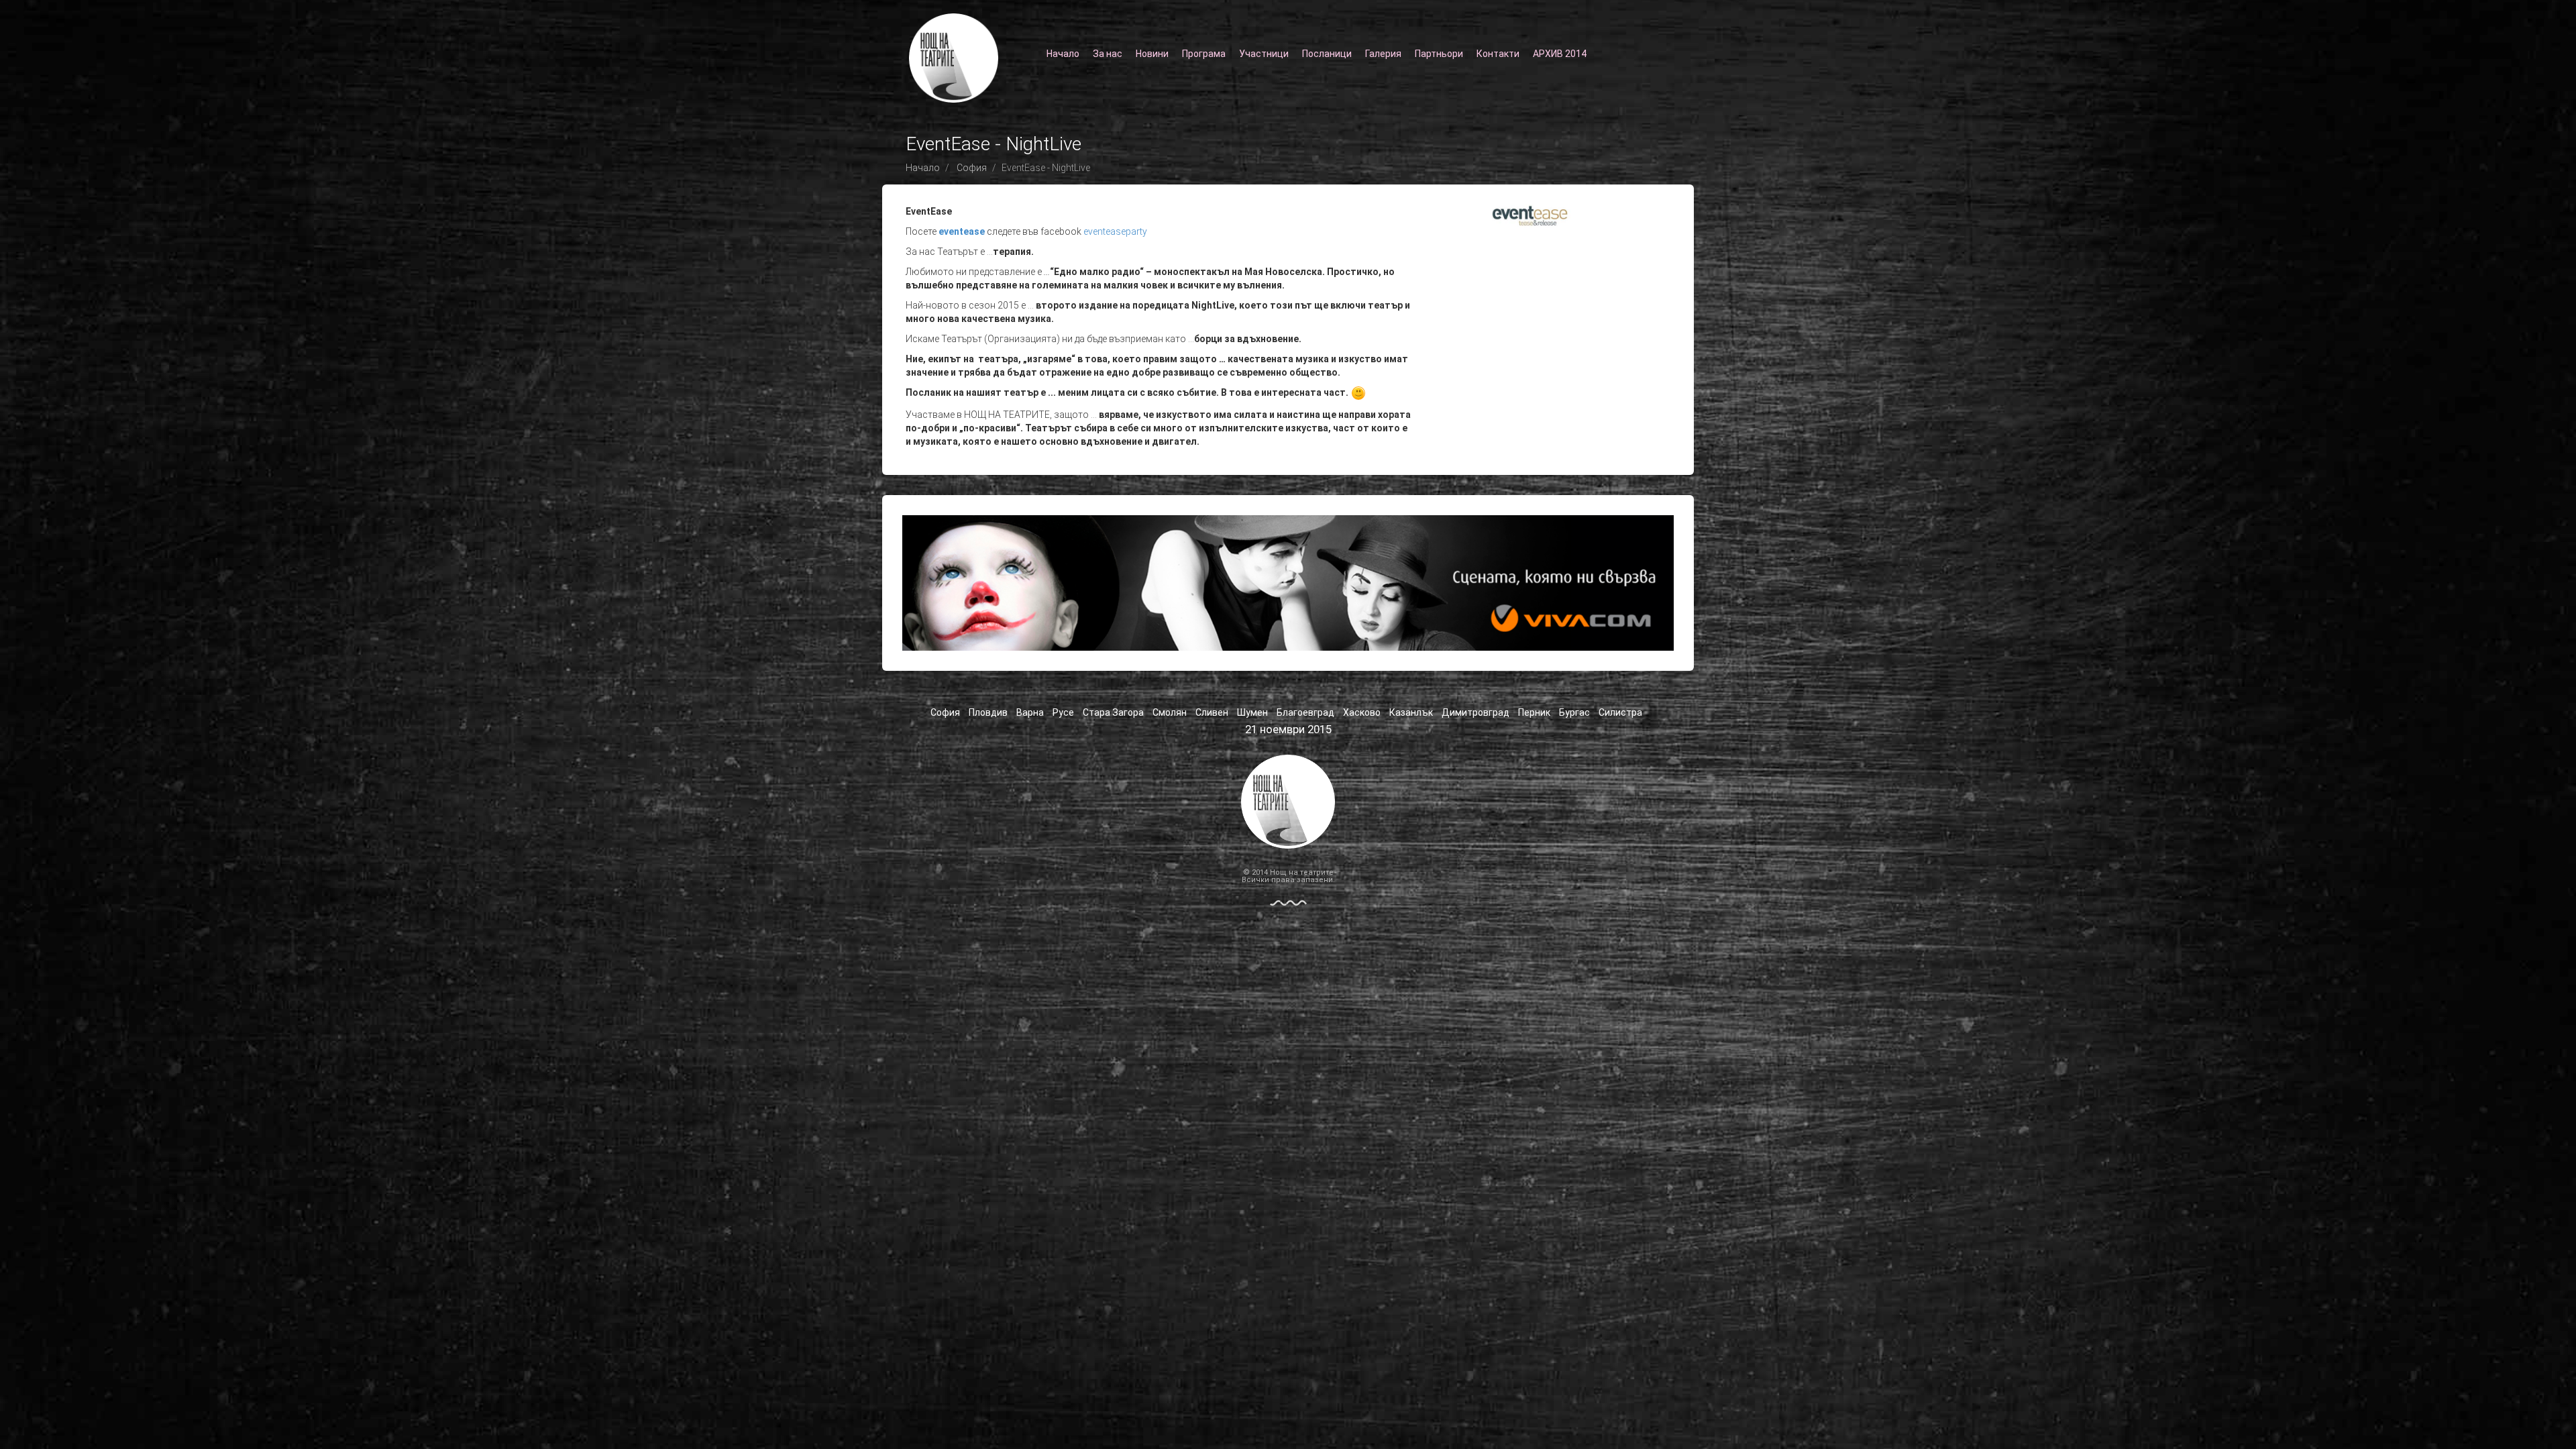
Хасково (1362, 712)
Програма (1204, 54)
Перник (1534, 712)
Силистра (1620, 712)
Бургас (1574, 712)
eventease (962, 231)
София (972, 168)
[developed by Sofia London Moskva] (1288, 902)
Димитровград (1475, 712)
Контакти (1498, 54)
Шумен (1252, 712)
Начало (1063, 54)
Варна (1030, 712)
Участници (1264, 54)
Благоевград (1305, 712)
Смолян (1170, 712)
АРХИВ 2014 (1560, 54)
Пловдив (988, 712)
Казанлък (1411, 712)
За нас (1108, 54)
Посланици (1327, 54)
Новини (1152, 54)
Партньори (1439, 54)
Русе (1063, 712)
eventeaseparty (1115, 231)
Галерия (1383, 54)
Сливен (1212, 712)
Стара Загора (1113, 712)
